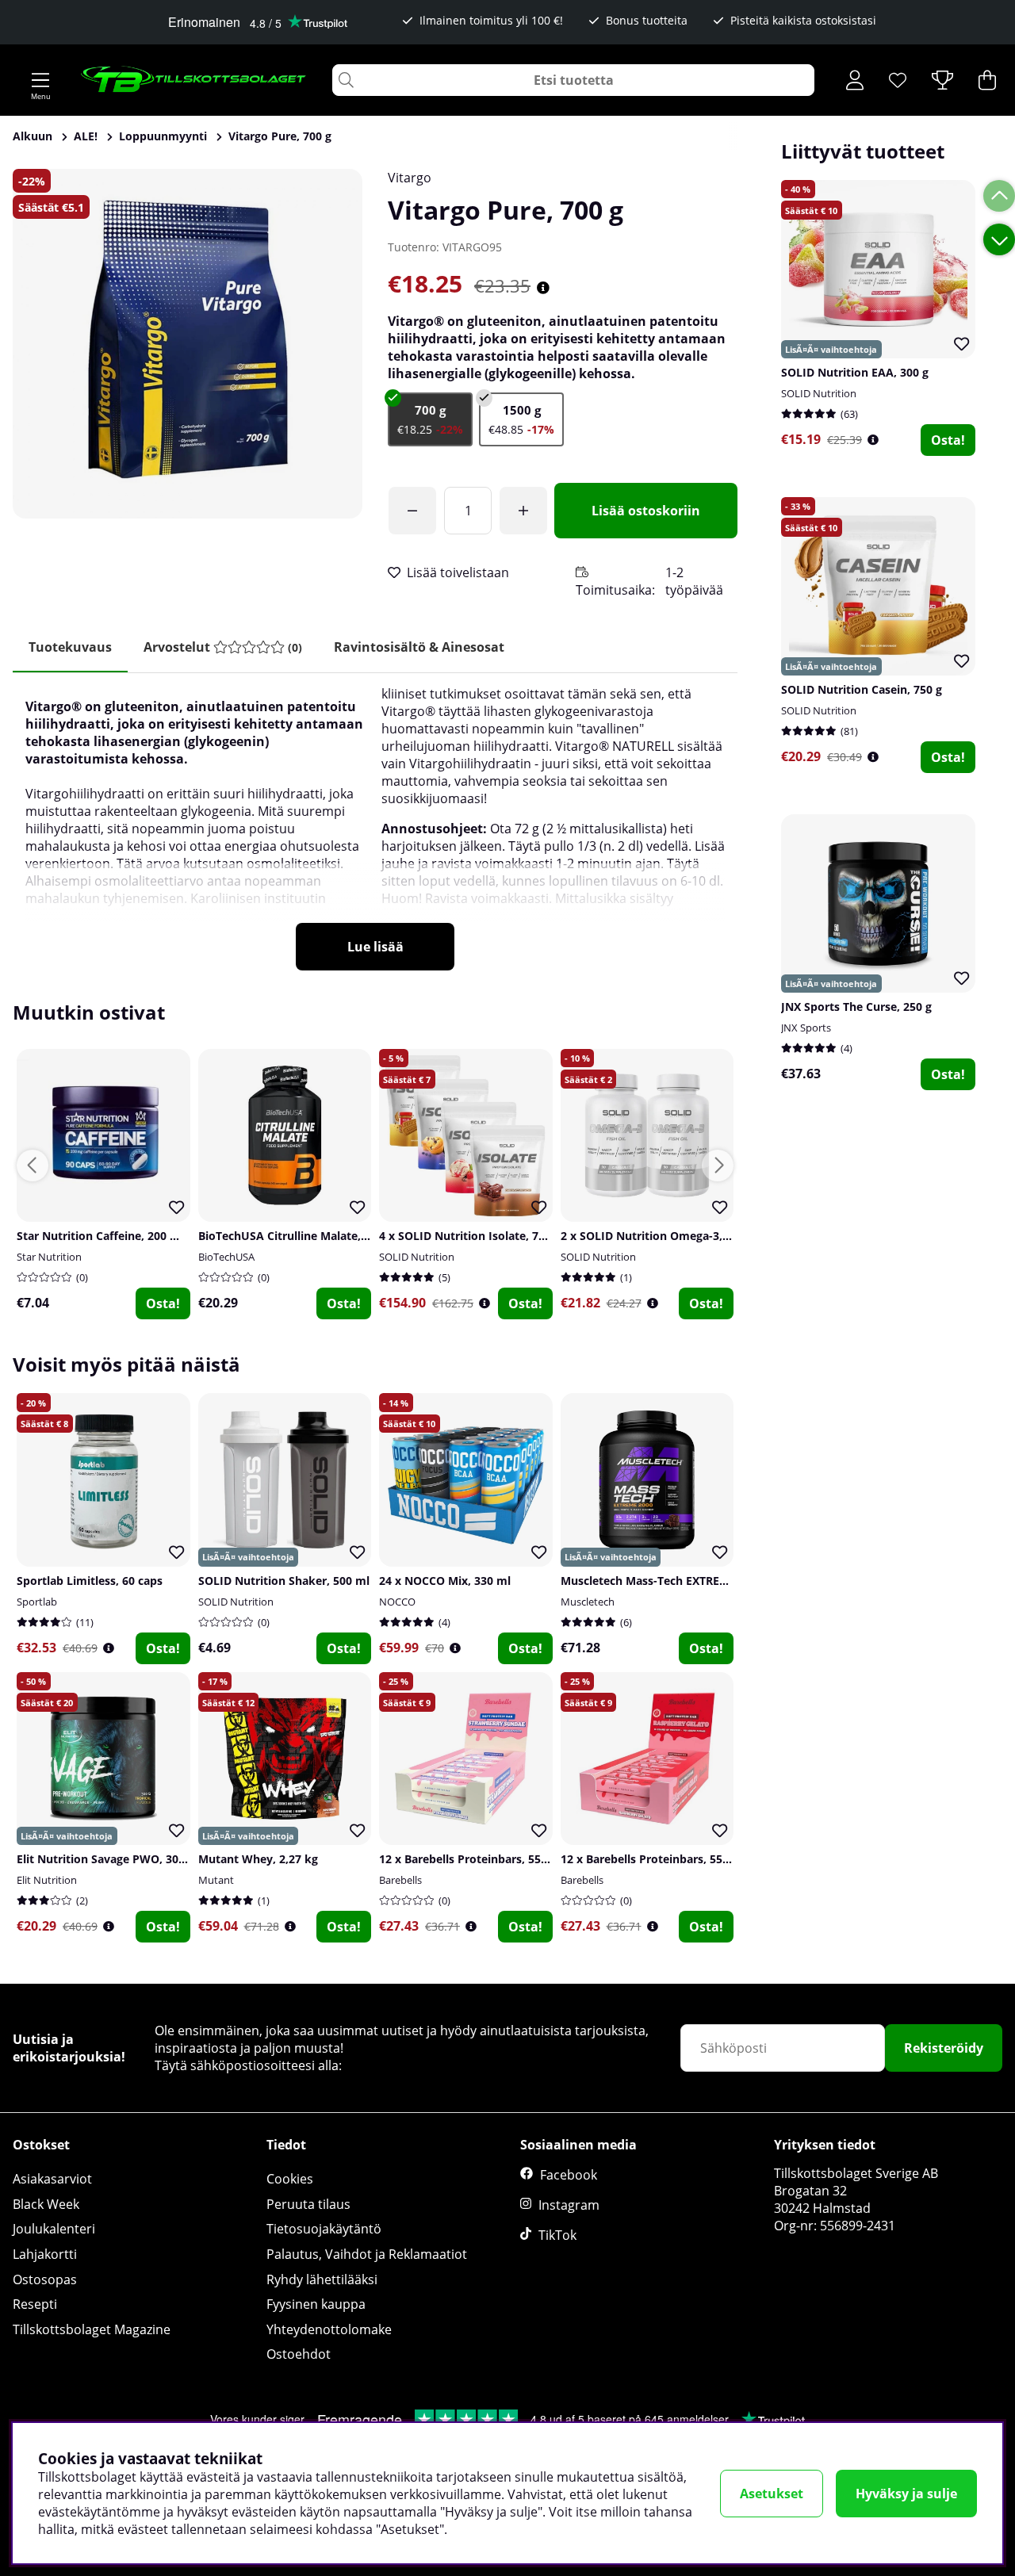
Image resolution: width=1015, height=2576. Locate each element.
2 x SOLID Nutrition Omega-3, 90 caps (663, 1236)
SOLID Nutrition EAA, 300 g (855, 372)
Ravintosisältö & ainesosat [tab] (419, 647)
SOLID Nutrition (819, 393)
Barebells (400, 1880)
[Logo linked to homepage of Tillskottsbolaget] (194, 80)
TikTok (557, 2235)
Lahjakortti (45, 2254)
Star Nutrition (49, 1257)
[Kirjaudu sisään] (855, 80)
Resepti (35, 2304)
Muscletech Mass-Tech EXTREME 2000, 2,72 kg (685, 1581)
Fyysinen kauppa (316, 2304)
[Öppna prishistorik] (873, 440)
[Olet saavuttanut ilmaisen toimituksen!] (412, 511)
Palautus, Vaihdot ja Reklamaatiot (367, 2254)
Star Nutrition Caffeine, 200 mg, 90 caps (125, 1236)
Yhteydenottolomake (329, 2329)
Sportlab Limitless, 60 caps (90, 1581)
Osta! (948, 440)
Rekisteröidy (944, 2048)
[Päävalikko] (40, 80)
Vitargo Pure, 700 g (280, 136)
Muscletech (588, 1602)
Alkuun (33, 136)
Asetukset (772, 2494)
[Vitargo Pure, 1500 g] (521, 419)
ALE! (86, 136)
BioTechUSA (226, 1257)
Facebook (569, 2175)
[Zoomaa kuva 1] (188, 344)
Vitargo (410, 178)
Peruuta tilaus (308, 2204)
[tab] (223, 647)
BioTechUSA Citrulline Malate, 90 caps (301, 1236)
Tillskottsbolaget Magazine (92, 2329)
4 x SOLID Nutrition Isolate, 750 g (470, 1236)
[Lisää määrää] (523, 511)
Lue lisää (375, 947)
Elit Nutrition (47, 1880)
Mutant (216, 1880)
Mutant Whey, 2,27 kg (258, 1859)
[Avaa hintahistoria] (543, 288)
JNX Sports (806, 1028)
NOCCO (397, 1602)
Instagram (569, 2205)
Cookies (290, 2179)
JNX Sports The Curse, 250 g (856, 1007)
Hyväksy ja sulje (906, 2494)
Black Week (46, 2204)
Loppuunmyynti (163, 136)
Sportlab (37, 1602)
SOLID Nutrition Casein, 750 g (862, 689)
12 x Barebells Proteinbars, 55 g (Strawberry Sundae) (523, 1859)
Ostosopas (45, 2279)
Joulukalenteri (54, 2229)
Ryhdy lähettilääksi (322, 2279)
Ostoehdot (299, 2354)
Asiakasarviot (52, 2179)
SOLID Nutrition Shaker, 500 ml (284, 1581)
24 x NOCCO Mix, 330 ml (445, 1581)
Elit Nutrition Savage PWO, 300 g (105, 1859)
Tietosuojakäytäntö (324, 2229)
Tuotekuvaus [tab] (70, 647)
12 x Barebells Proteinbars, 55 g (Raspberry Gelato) (699, 1859)
